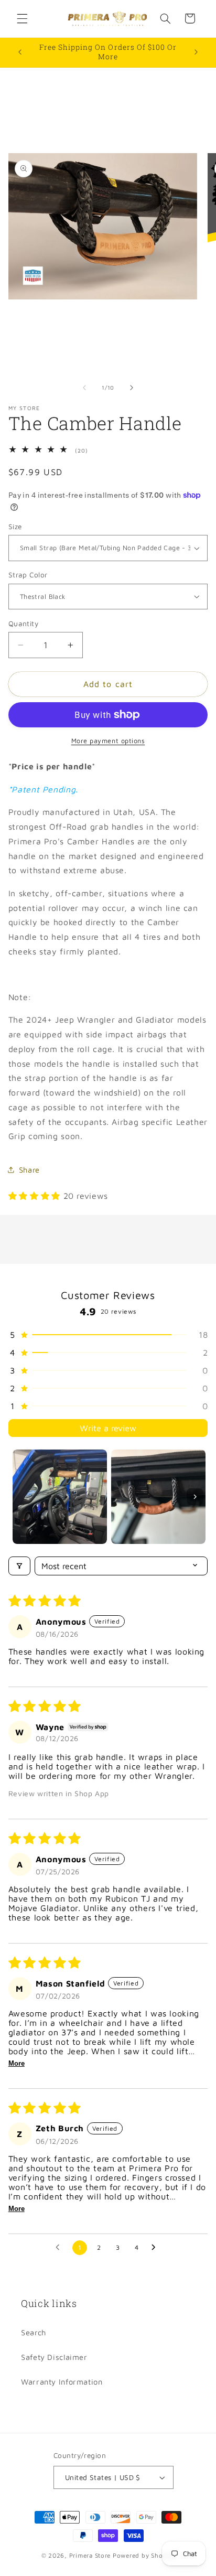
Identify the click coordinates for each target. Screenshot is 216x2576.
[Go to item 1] (60, 1497)
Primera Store (90, 2555)
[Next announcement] (196, 52)
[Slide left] (84, 388)
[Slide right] (132, 388)
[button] (22, 18)
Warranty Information (62, 2382)
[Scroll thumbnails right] (195, 1497)
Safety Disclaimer (54, 2357)
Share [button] (29, 1170)
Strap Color (28, 575)
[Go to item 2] (158, 1497)
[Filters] (19, 1566)
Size (15, 527)
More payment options (108, 741)
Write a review (108, 1428)
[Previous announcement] (20, 52)
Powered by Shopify (144, 2555)
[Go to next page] (156, 2248)
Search (34, 2332)
